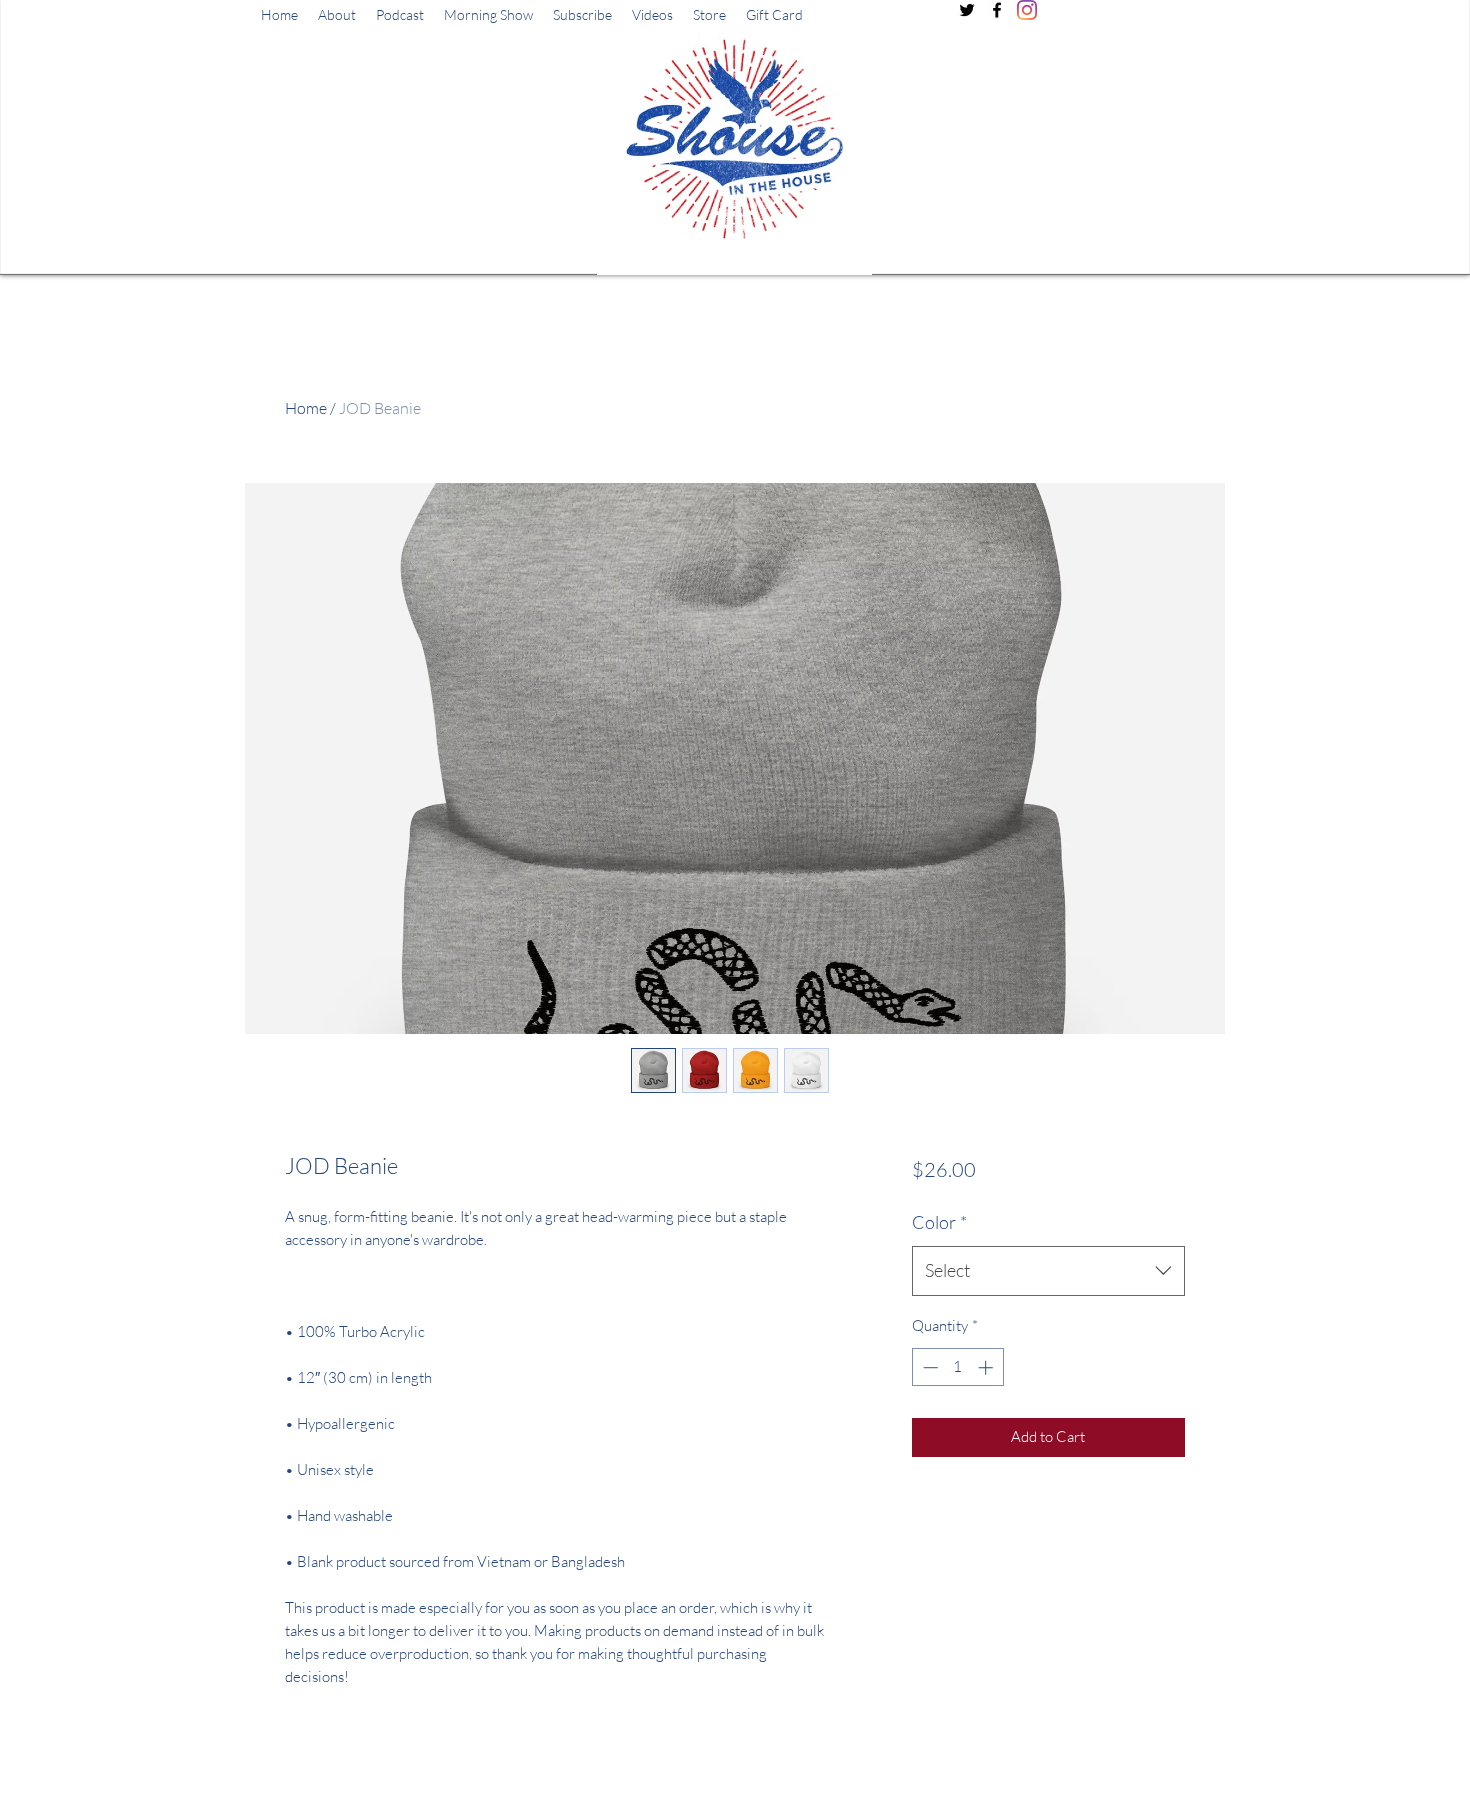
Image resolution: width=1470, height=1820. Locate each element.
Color (939, 1222)
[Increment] (987, 1367)
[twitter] (967, 10)
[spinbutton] (957, 1367)
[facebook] (997, 10)
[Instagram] (1027, 10)
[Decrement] (928, 1367)
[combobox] (1048, 1271)
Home (306, 408)
